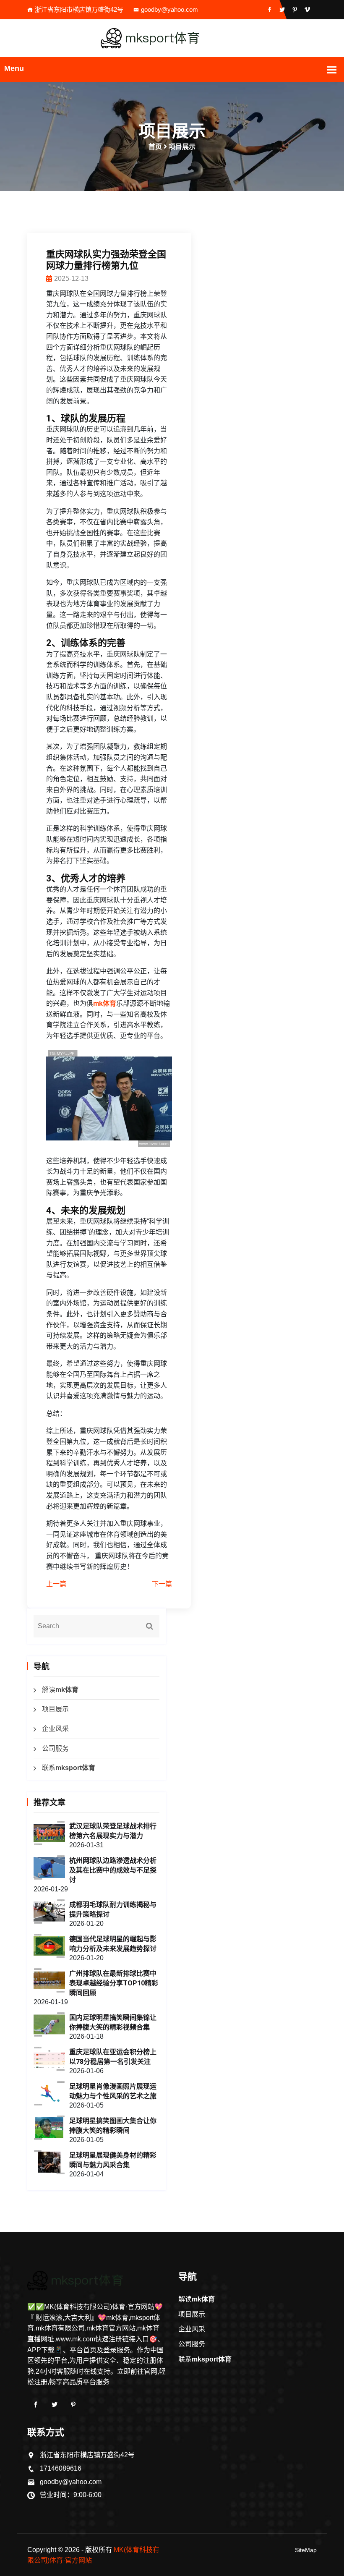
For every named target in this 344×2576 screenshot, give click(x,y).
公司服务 (55, 1748)
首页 (155, 147)
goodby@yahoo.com (169, 9)
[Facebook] (36, 2405)
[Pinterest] (73, 2405)
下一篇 (162, 1584)
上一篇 (56, 1584)
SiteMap (306, 2550)
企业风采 (55, 1729)
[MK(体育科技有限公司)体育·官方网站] (172, 38)
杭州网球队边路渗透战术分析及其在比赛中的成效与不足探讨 (113, 1870)
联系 (69, 1768)
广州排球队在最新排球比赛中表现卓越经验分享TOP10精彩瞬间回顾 (114, 1983)
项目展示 (55, 1709)
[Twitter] (55, 2405)
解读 (60, 1690)
